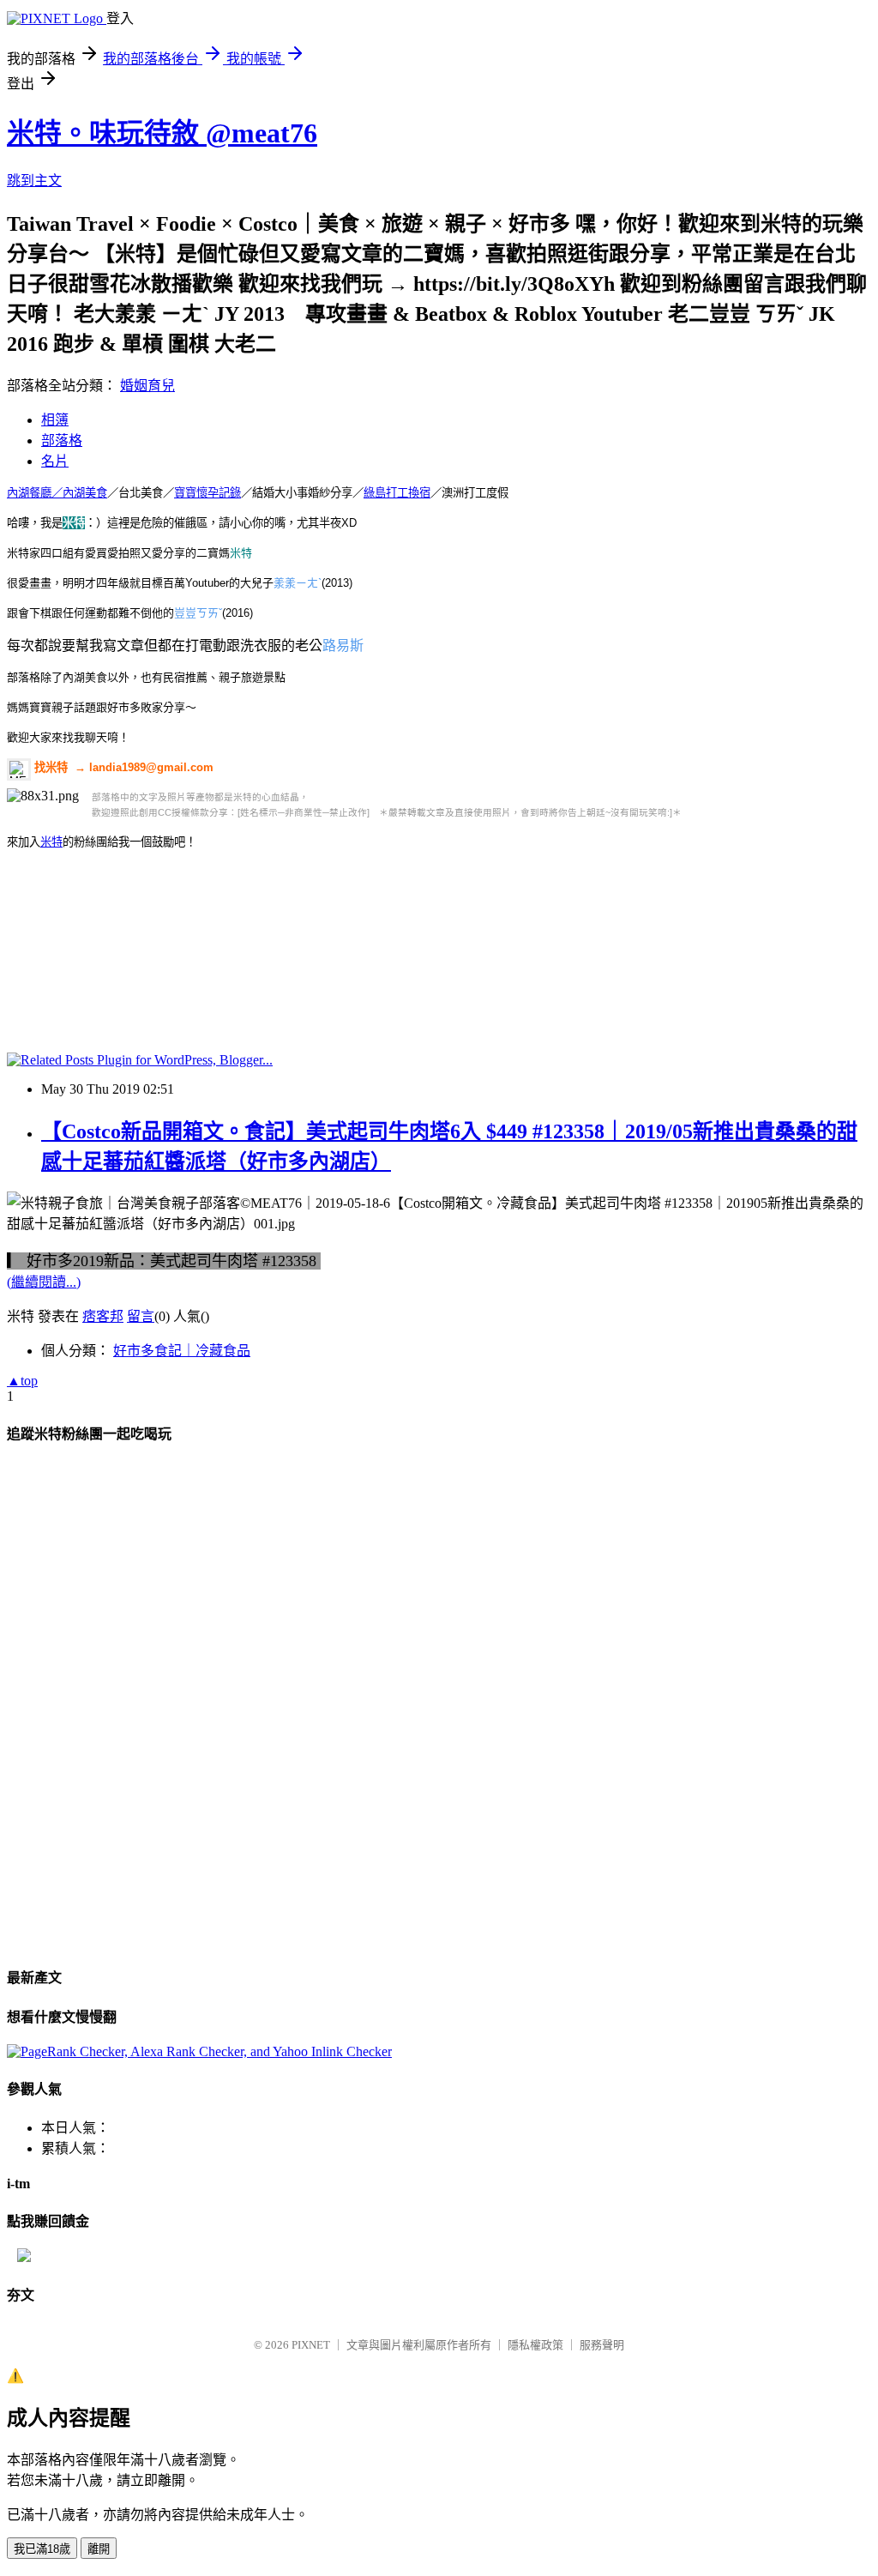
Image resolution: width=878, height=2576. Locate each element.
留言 (141, 1316)
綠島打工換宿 (397, 493)
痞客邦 (103, 1316)
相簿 (55, 420)
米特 (51, 842)
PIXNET (311, 2345)
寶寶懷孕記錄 (207, 493)
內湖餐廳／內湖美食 (57, 493)
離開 (99, 2549)
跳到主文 (34, 181)
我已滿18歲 (42, 2549)
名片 (55, 461)
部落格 (62, 440)
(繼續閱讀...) (44, 1282)
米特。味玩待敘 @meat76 (162, 133)
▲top (22, 1381)
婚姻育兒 (147, 386)
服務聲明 (602, 2345)
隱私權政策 (535, 2345)
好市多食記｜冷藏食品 (182, 1351)
